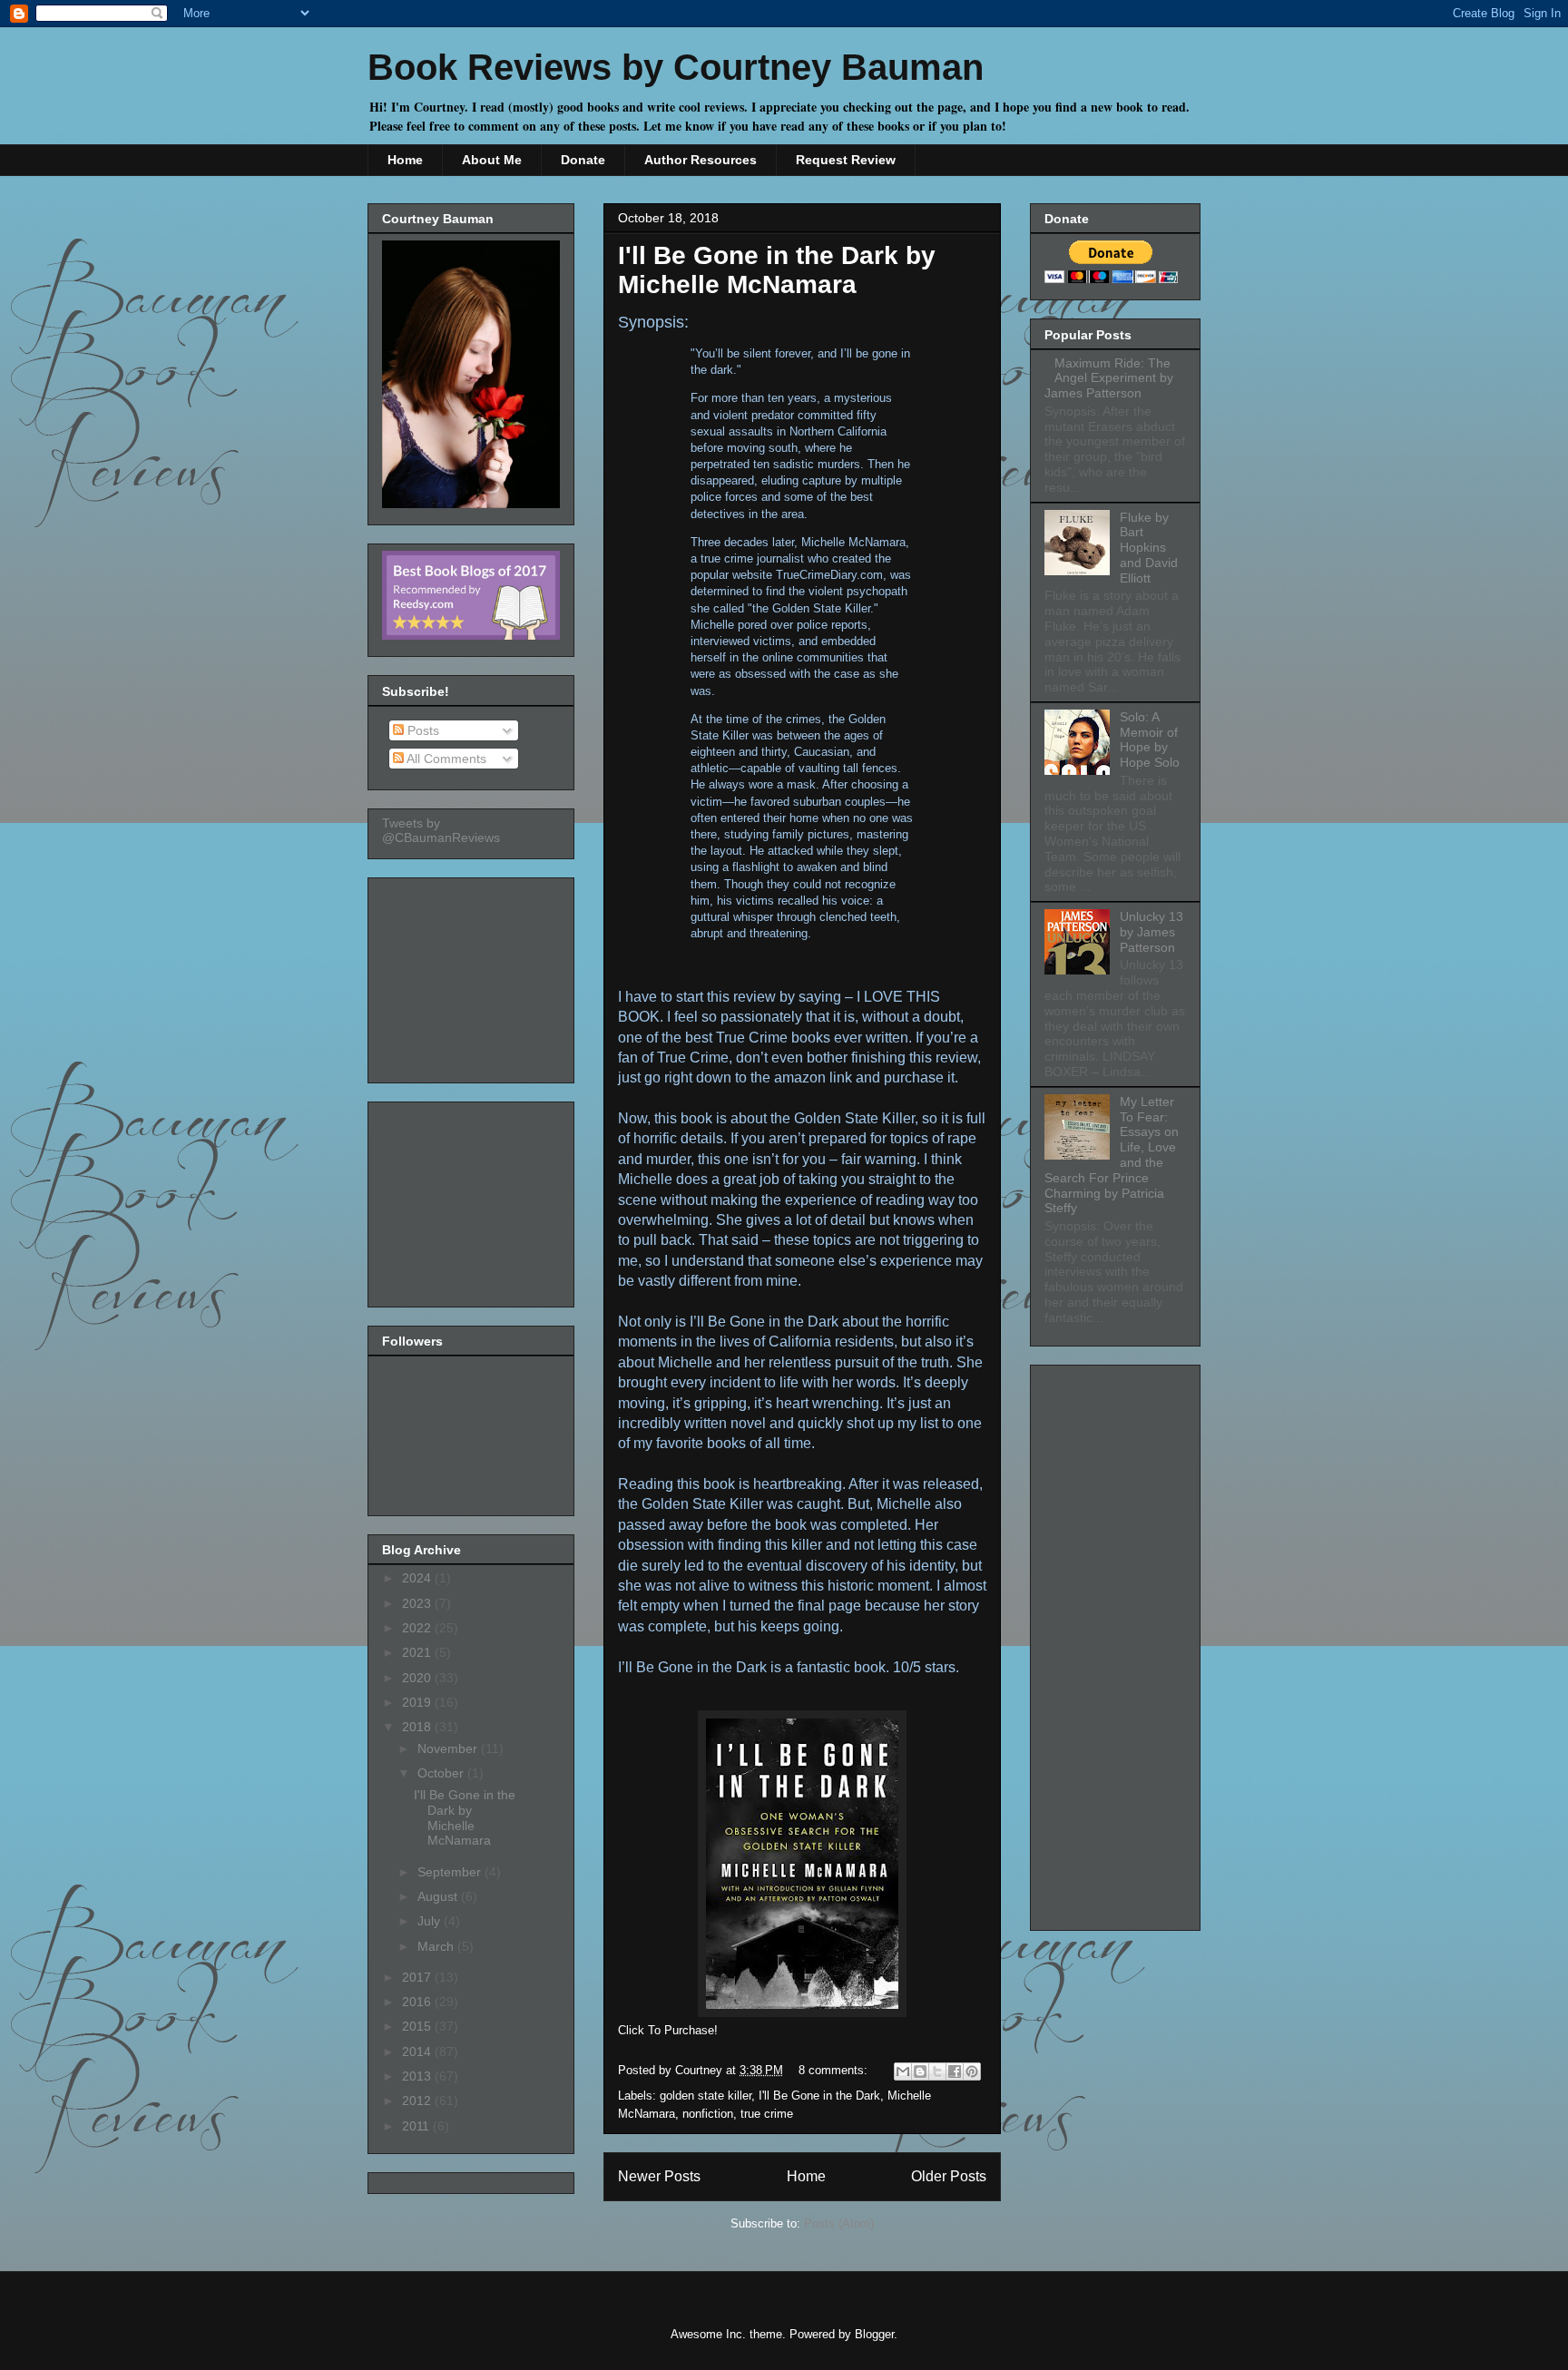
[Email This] (903, 2071)
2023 (418, 1603)
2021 (418, 1652)
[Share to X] (937, 2071)
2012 (418, 2101)
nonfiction (708, 2114)
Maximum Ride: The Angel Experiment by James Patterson (1109, 378)
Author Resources (701, 160)
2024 (418, 1578)
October (442, 1773)
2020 (418, 1678)
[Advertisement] (473, 975)
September (451, 1872)
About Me (492, 160)
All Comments (445, 759)
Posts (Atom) (839, 2223)
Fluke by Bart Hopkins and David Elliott (1149, 548)
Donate (583, 160)
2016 (418, 2002)
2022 (418, 1628)
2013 (418, 2076)
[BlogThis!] (920, 2071)
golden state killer (706, 2096)
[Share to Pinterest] (972, 2071)
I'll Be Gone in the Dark (819, 2096)
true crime (767, 2114)
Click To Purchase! (668, 2030)
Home (405, 160)
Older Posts (949, 2176)
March (437, 1946)
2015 (418, 2026)
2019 (418, 1702)
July (431, 1921)
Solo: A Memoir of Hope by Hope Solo (1150, 739)
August (439, 1896)
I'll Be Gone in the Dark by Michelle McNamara (777, 270)
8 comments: (835, 2070)
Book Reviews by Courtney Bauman (676, 67)
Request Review (846, 160)
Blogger (874, 2334)
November (449, 1748)
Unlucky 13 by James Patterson (1151, 932)
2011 (417, 2126)
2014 (418, 2052)
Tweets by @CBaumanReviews (441, 830)
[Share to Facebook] (955, 2071)
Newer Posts (659, 2176)
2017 (418, 1977)
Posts (421, 730)
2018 (418, 1727)
